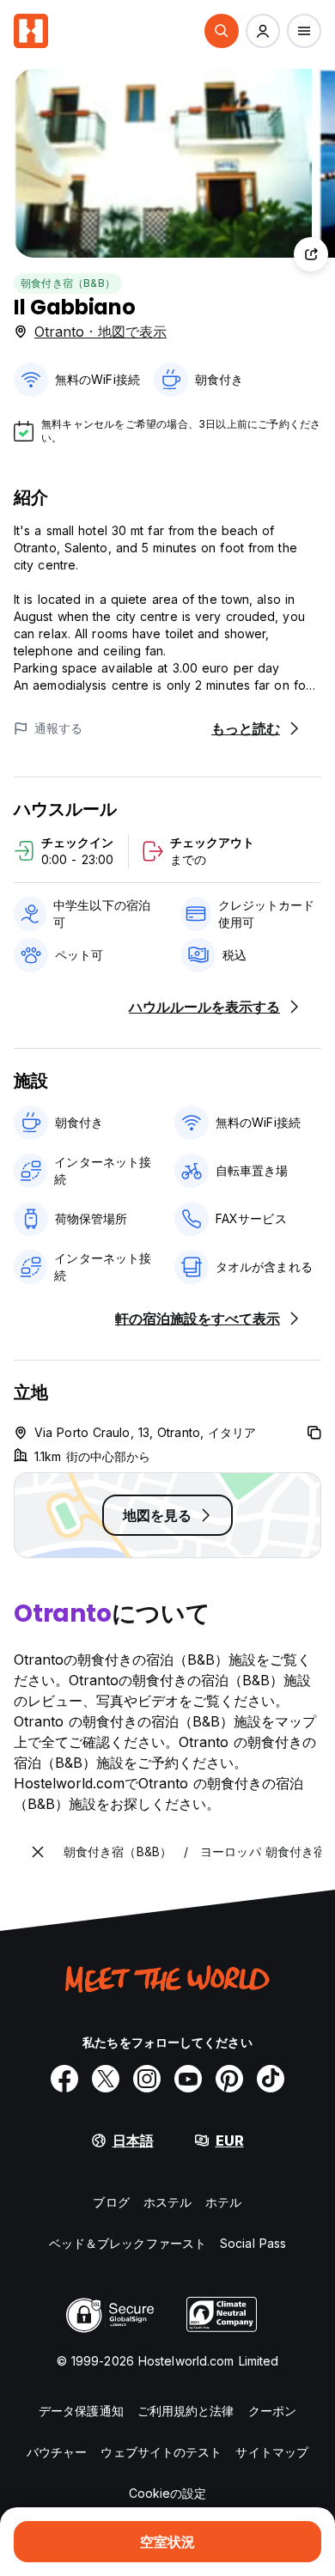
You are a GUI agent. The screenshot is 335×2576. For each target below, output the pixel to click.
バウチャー (57, 2452)
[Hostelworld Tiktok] (271, 2079)
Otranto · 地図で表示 (100, 332)
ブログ (111, 2202)
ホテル (223, 2202)
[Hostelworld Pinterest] (229, 2079)
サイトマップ (272, 2452)
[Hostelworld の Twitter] (106, 2079)
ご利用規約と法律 (186, 2411)
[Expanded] (38, 1852)
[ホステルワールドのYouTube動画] (188, 2079)
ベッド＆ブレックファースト (128, 2243)
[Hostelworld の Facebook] (64, 2079)
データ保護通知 (81, 2411)
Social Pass (253, 2243)
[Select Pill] (222, 31)
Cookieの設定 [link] (168, 2493)
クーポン (272, 2411)
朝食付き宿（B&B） (68, 283)
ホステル (167, 2202)
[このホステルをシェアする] (311, 254)
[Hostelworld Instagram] (147, 2079)
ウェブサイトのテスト (161, 2452)
